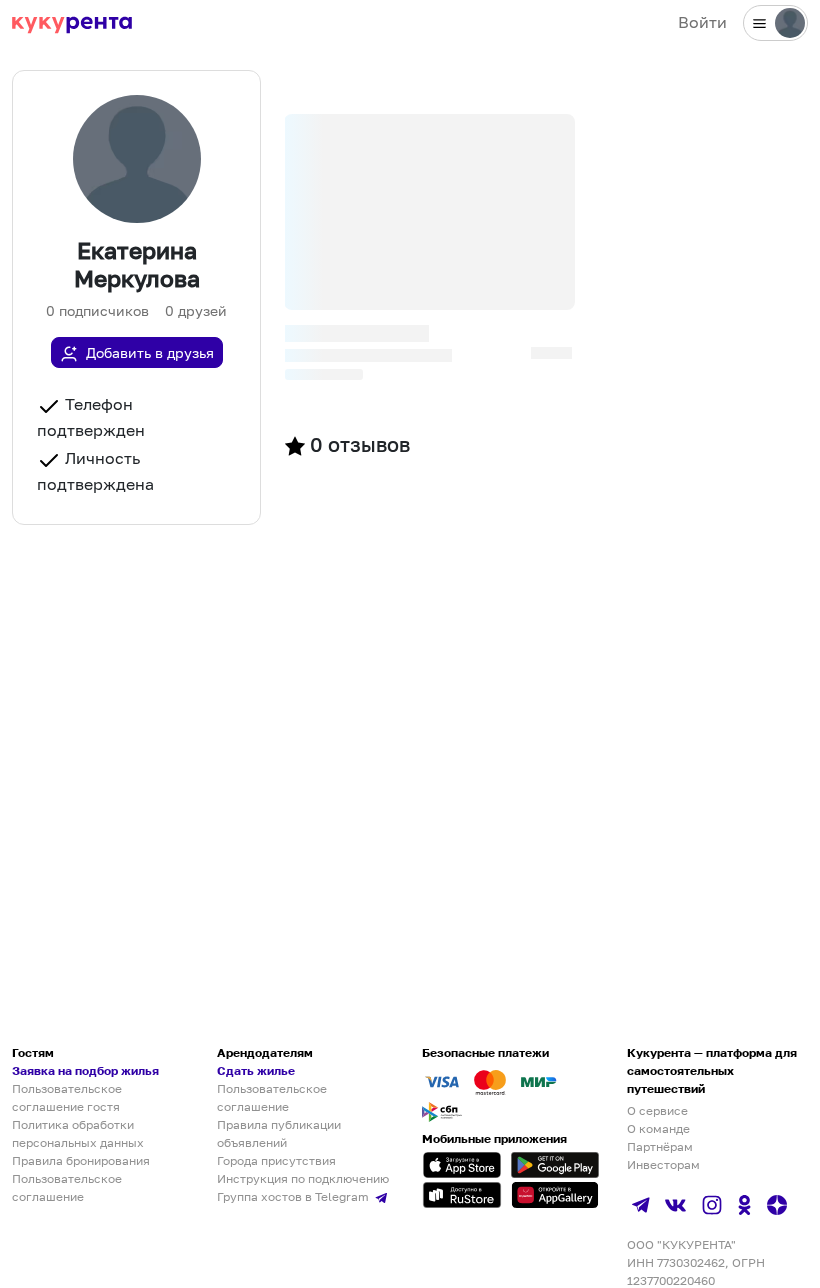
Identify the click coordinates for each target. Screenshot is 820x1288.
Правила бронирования (81, 1160)
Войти (702, 22)
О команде (658, 1128)
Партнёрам (660, 1146)
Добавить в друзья (150, 352)
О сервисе (657, 1110)
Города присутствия (276, 1160)
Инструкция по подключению (303, 1178)
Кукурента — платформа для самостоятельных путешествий (712, 1070)
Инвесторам (663, 1164)
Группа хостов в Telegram (294, 1196)
